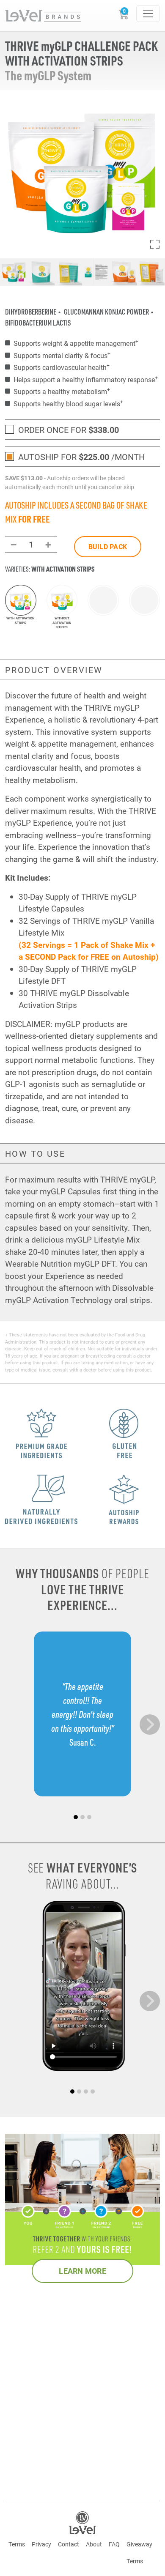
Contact (69, 2544)
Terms (17, 2544)
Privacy (41, 2544)
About (94, 2544)
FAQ (114, 2544)
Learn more (82, 2271)
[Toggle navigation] (148, 14)
